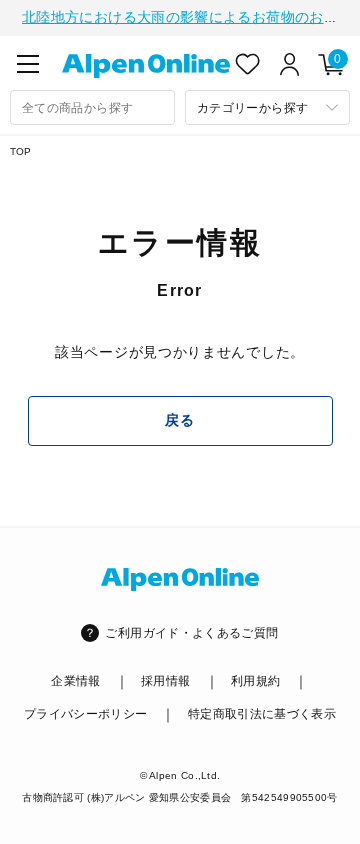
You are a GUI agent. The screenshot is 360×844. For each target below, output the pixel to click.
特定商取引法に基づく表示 (262, 714)
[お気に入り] (248, 64)
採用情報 (165, 681)
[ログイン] (290, 64)
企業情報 (75, 681)
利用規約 (255, 681)
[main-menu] (28, 64)
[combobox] (92, 107)
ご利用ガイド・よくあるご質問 (191, 633)
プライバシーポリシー (86, 714)
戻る (179, 420)
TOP (21, 151)
